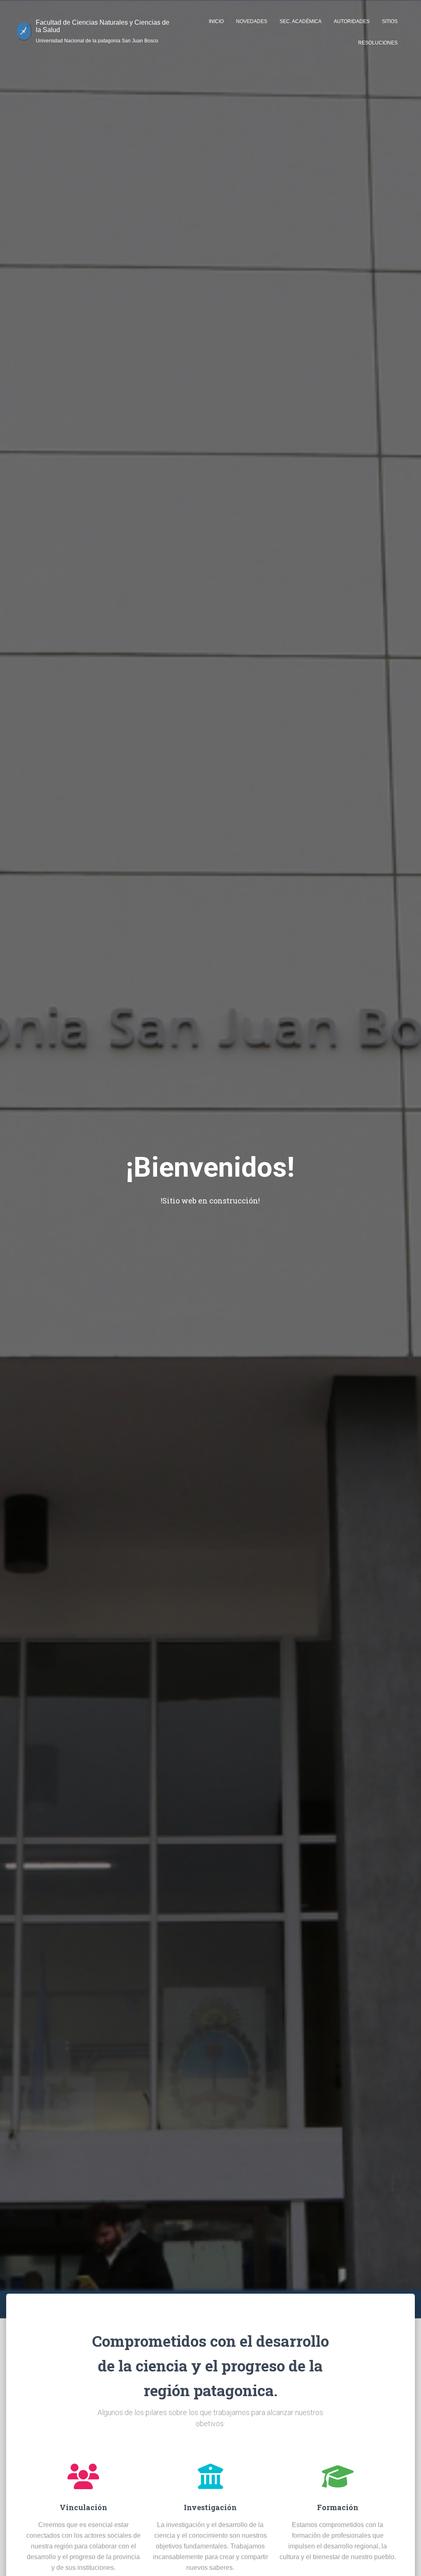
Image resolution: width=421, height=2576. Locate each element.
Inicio (216, 21)
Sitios (390, 21)
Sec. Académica (301, 21)
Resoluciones (378, 43)
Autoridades (352, 21)
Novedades (252, 21)
